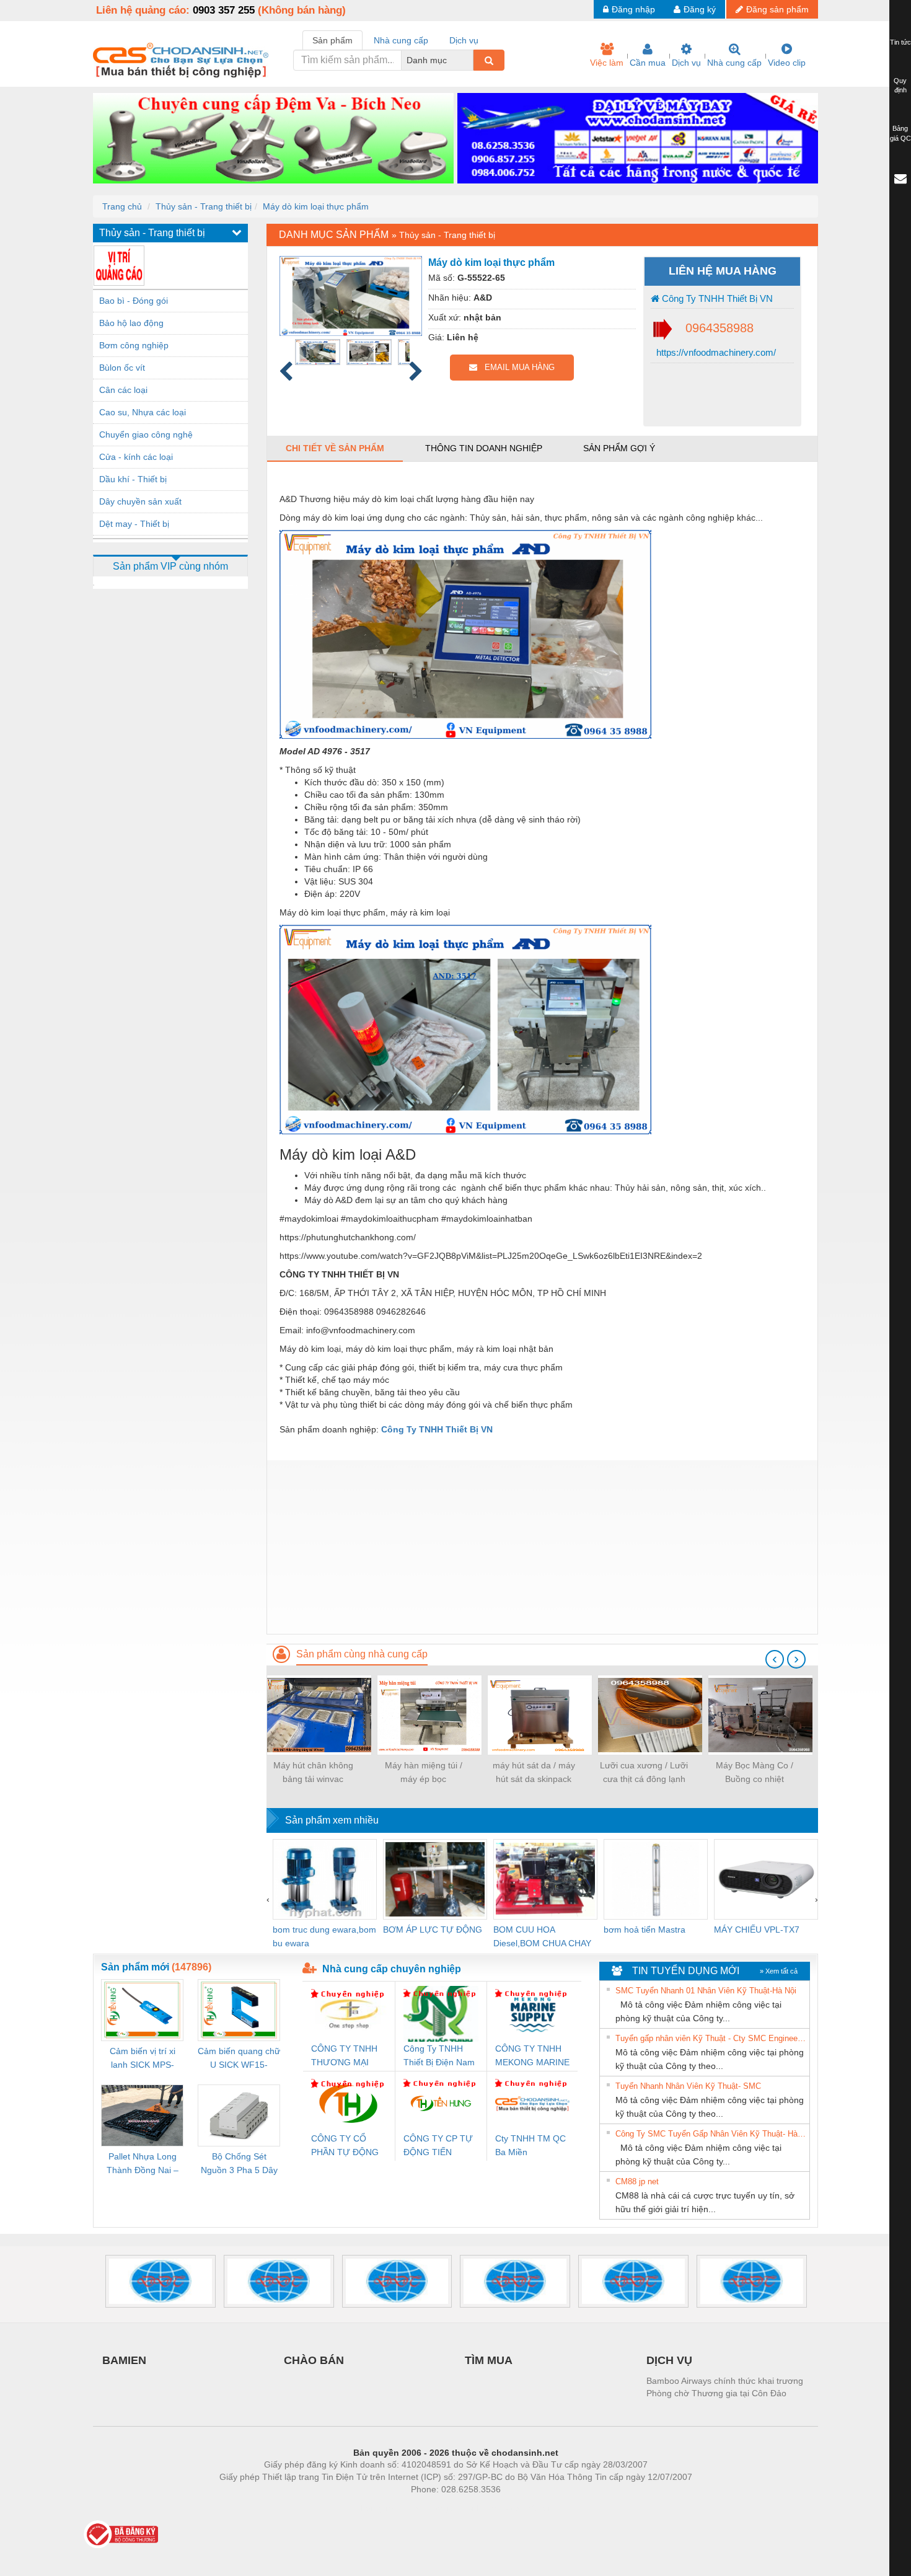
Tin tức (900, 42)
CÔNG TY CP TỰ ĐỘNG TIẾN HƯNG (438, 2146)
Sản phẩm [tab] (332, 40)
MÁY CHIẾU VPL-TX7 (757, 1930)
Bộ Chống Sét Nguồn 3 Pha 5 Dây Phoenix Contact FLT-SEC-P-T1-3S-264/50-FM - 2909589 (239, 2164)
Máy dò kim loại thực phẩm (316, 206)
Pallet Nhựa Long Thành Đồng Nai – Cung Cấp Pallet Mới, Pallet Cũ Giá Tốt (143, 2164)
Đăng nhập (633, 9)
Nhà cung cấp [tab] (401, 40)
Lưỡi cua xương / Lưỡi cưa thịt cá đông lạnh (644, 1772)
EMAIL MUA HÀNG (516, 367)
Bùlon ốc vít (122, 368)
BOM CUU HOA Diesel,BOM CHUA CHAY (542, 1936)
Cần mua (648, 63)
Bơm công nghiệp (134, 345)
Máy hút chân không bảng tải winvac (313, 1772)
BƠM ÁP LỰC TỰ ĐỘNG (433, 1930)
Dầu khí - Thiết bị (133, 479)
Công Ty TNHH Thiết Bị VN (716, 298)
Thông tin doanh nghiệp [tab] (484, 448)
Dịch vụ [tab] (464, 40)
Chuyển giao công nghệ (146, 434)
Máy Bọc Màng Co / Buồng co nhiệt (755, 1772)
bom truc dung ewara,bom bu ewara (324, 1936)
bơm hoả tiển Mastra (645, 1930)
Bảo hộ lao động (131, 323)
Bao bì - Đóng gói (134, 301)
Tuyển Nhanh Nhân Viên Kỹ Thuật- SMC (688, 2086)
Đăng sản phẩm (777, 9)
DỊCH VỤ (669, 2360)
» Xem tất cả (779, 1971)
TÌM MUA (489, 2360)
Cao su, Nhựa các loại (143, 412)
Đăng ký (700, 9)
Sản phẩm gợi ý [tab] (619, 448)
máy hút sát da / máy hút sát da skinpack (534, 1772)
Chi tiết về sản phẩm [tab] (335, 448)
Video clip (787, 63)
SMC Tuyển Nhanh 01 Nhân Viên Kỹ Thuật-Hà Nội (706, 1991)
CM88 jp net (637, 2181)
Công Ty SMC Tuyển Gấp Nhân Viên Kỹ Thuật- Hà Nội (711, 2134)
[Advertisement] (542, 1547)
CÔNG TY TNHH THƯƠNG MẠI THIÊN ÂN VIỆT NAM (344, 2056)
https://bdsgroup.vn (439, 2508)
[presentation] (775, 1659)
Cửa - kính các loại (136, 457)
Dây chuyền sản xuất (140, 501)
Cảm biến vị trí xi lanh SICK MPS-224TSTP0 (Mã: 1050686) (143, 2059)
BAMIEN (124, 2360)
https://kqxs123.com (517, 2508)
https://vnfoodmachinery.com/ (715, 352)
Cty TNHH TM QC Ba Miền (530, 2145)
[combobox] (470, 60)
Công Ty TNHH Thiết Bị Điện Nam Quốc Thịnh (439, 2056)
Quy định (900, 86)
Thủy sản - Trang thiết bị (204, 206)
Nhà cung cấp (734, 63)
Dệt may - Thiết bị (134, 524)
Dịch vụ (686, 63)
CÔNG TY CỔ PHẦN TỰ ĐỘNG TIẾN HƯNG (345, 2146)
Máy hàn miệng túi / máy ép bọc (424, 1772)
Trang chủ (122, 206)
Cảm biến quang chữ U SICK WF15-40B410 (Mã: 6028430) (239, 2059)
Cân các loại (123, 390)
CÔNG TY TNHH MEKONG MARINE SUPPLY (532, 2056)
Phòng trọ (375, 2508)
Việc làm (607, 63)
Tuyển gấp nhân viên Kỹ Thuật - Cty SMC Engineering (711, 2038)
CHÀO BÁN (314, 2360)
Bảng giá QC (900, 133)
